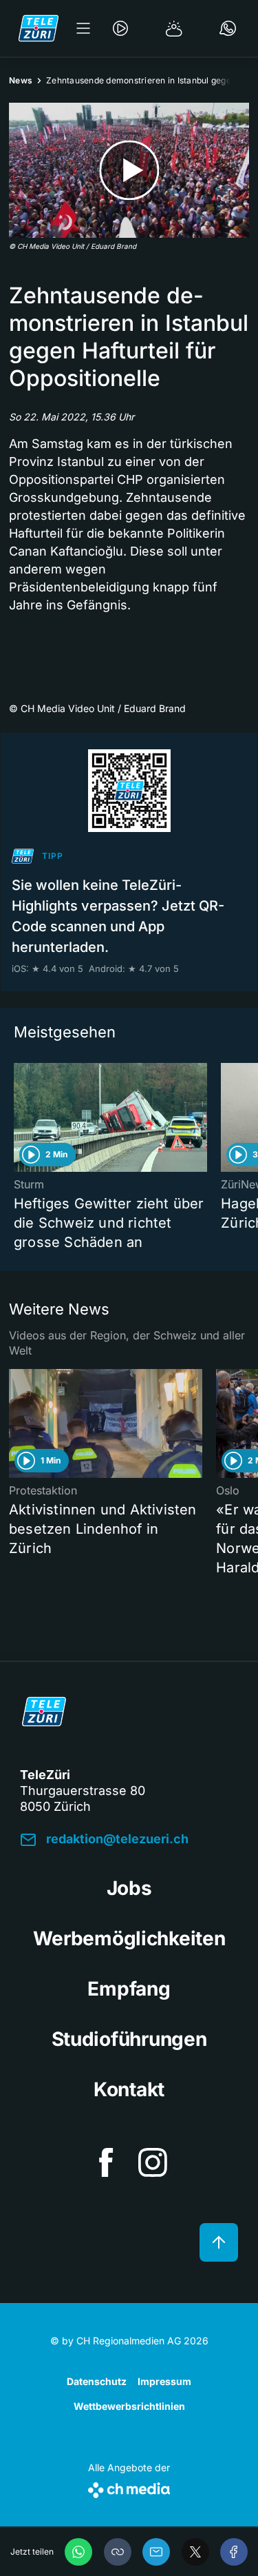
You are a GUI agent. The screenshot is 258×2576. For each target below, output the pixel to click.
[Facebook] (234, 2552)
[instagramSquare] (153, 2162)
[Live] (120, 28)
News (21, 80)
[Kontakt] (228, 28)
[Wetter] (174, 28)
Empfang (129, 1989)
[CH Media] (129, 2487)
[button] (118, 2552)
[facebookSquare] (106, 2162)
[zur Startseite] (39, 28)
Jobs (129, 1888)
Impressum (164, 2381)
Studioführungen (129, 2039)
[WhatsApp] (78, 2552)
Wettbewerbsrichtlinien (129, 2406)
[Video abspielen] (129, 170)
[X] (195, 2552)
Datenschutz (97, 2381)
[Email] (156, 2552)
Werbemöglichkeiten (129, 1938)
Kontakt (129, 2089)
